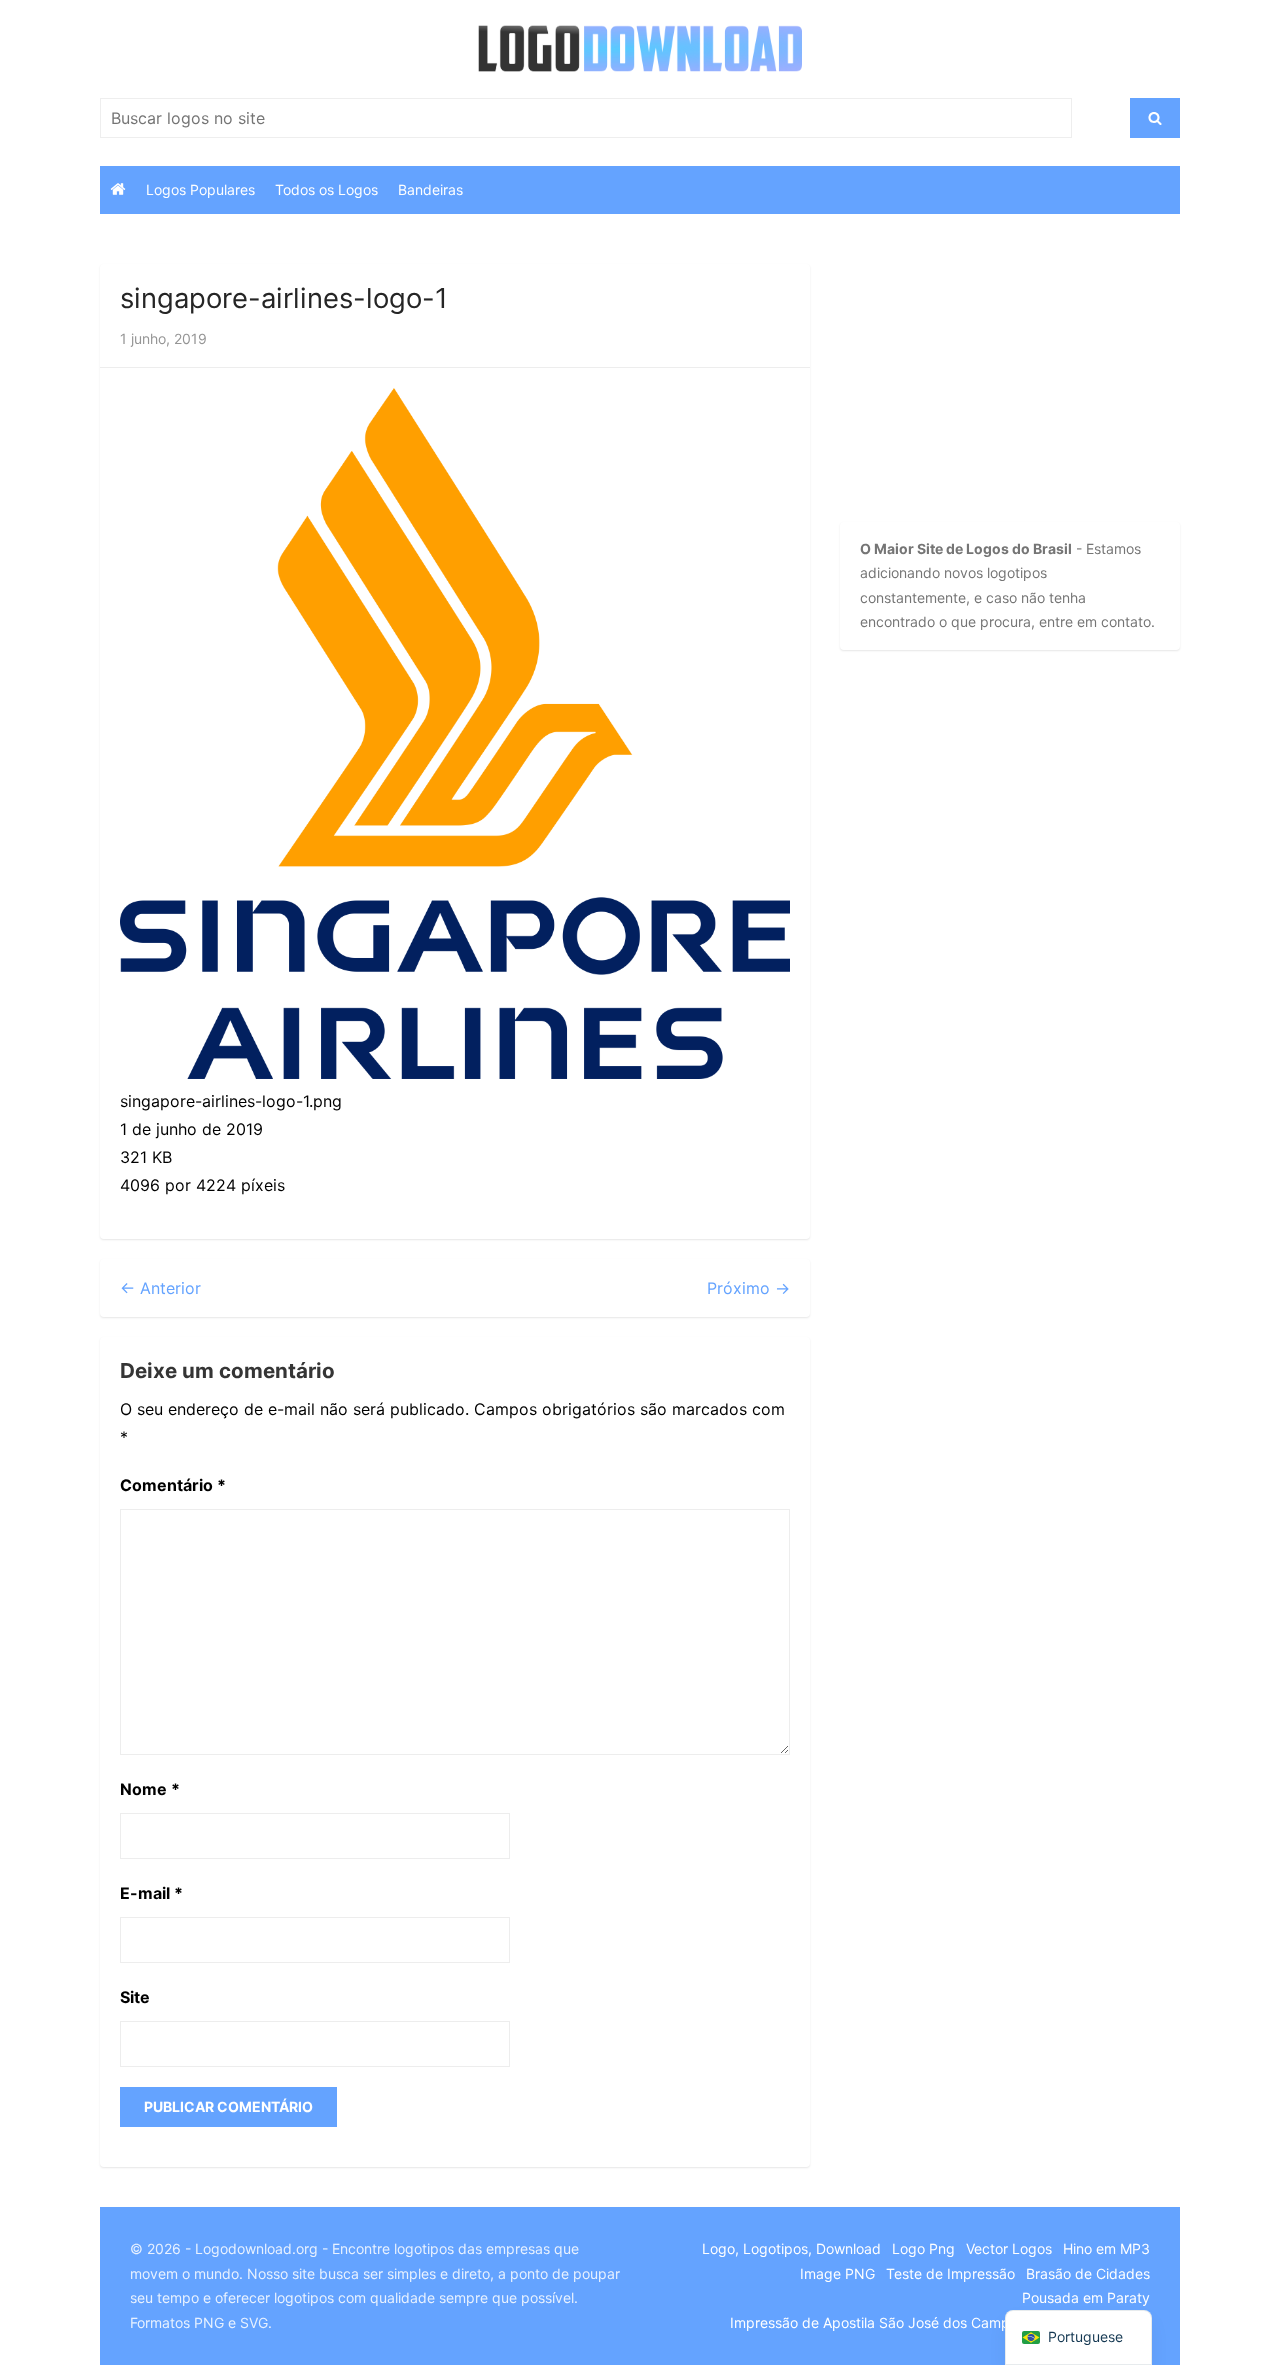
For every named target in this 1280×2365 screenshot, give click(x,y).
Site (135, 1997)
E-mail (151, 1893)
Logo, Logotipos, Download (791, 2248)
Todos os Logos (326, 189)
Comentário (173, 1485)
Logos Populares (200, 189)
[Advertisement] (975, 389)
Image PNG (837, 2273)
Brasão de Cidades (1088, 2273)
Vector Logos (1009, 2248)
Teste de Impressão (950, 2273)
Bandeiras (430, 189)
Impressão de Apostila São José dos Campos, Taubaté (908, 2322)
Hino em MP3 (1106, 2248)
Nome (150, 1789)
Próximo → (748, 1288)
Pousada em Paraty (1086, 2297)
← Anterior (160, 1288)
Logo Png (923, 2248)
